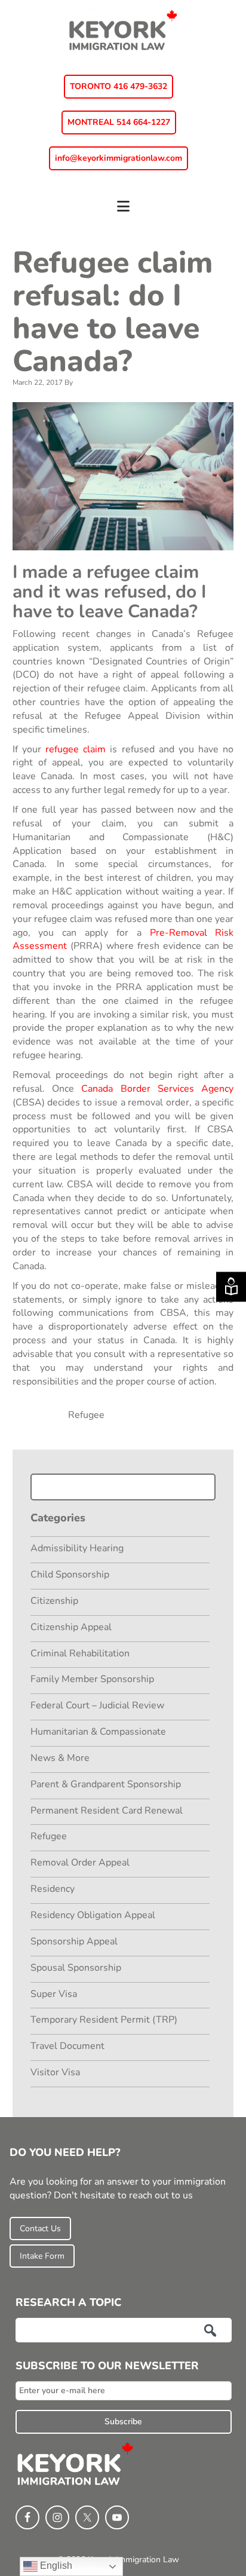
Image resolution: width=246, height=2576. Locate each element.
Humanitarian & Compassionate (98, 1732)
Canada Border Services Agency (157, 1089)
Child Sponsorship (70, 1575)
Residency (53, 1889)
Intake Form (42, 2256)
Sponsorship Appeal (74, 1941)
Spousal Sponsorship (76, 1968)
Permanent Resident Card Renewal (107, 1811)
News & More (60, 1758)
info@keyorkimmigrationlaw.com (119, 158)
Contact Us (40, 2229)
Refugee (86, 1415)
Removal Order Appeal (80, 1863)
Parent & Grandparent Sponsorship (106, 1784)
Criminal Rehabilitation (80, 1653)
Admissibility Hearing (77, 1548)
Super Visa (54, 1994)
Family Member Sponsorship (92, 1679)
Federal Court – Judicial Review (97, 1705)
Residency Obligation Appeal (93, 1915)
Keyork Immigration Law (123, 30)
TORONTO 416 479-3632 (119, 86)
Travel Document (67, 2046)
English (55, 2566)
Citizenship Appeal (71, 1627)
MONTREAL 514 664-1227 (119, 122)
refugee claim (76, 749)
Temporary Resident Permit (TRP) (104, 2020)
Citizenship (54, 1601)
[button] (123, 212)
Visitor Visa (55, 2072)
